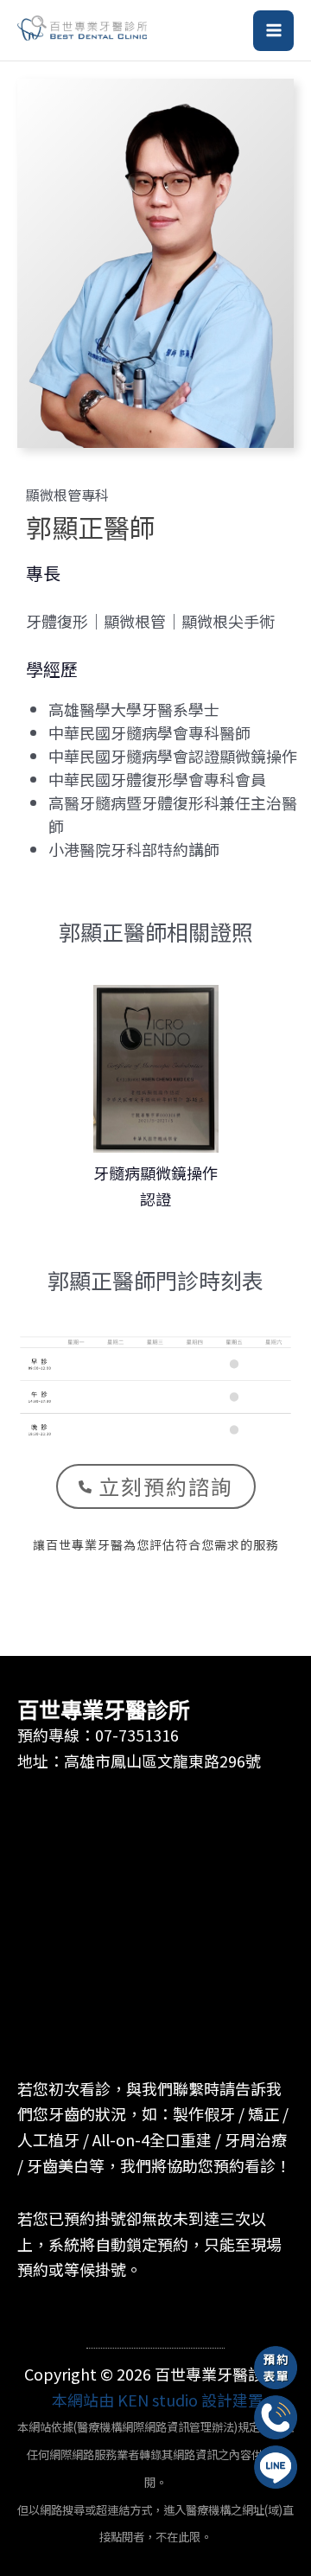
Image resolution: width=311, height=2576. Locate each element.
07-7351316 (137, 1735)
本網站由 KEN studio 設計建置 (158, 2400)
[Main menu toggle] (273, 31)
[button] (156, 1486)
